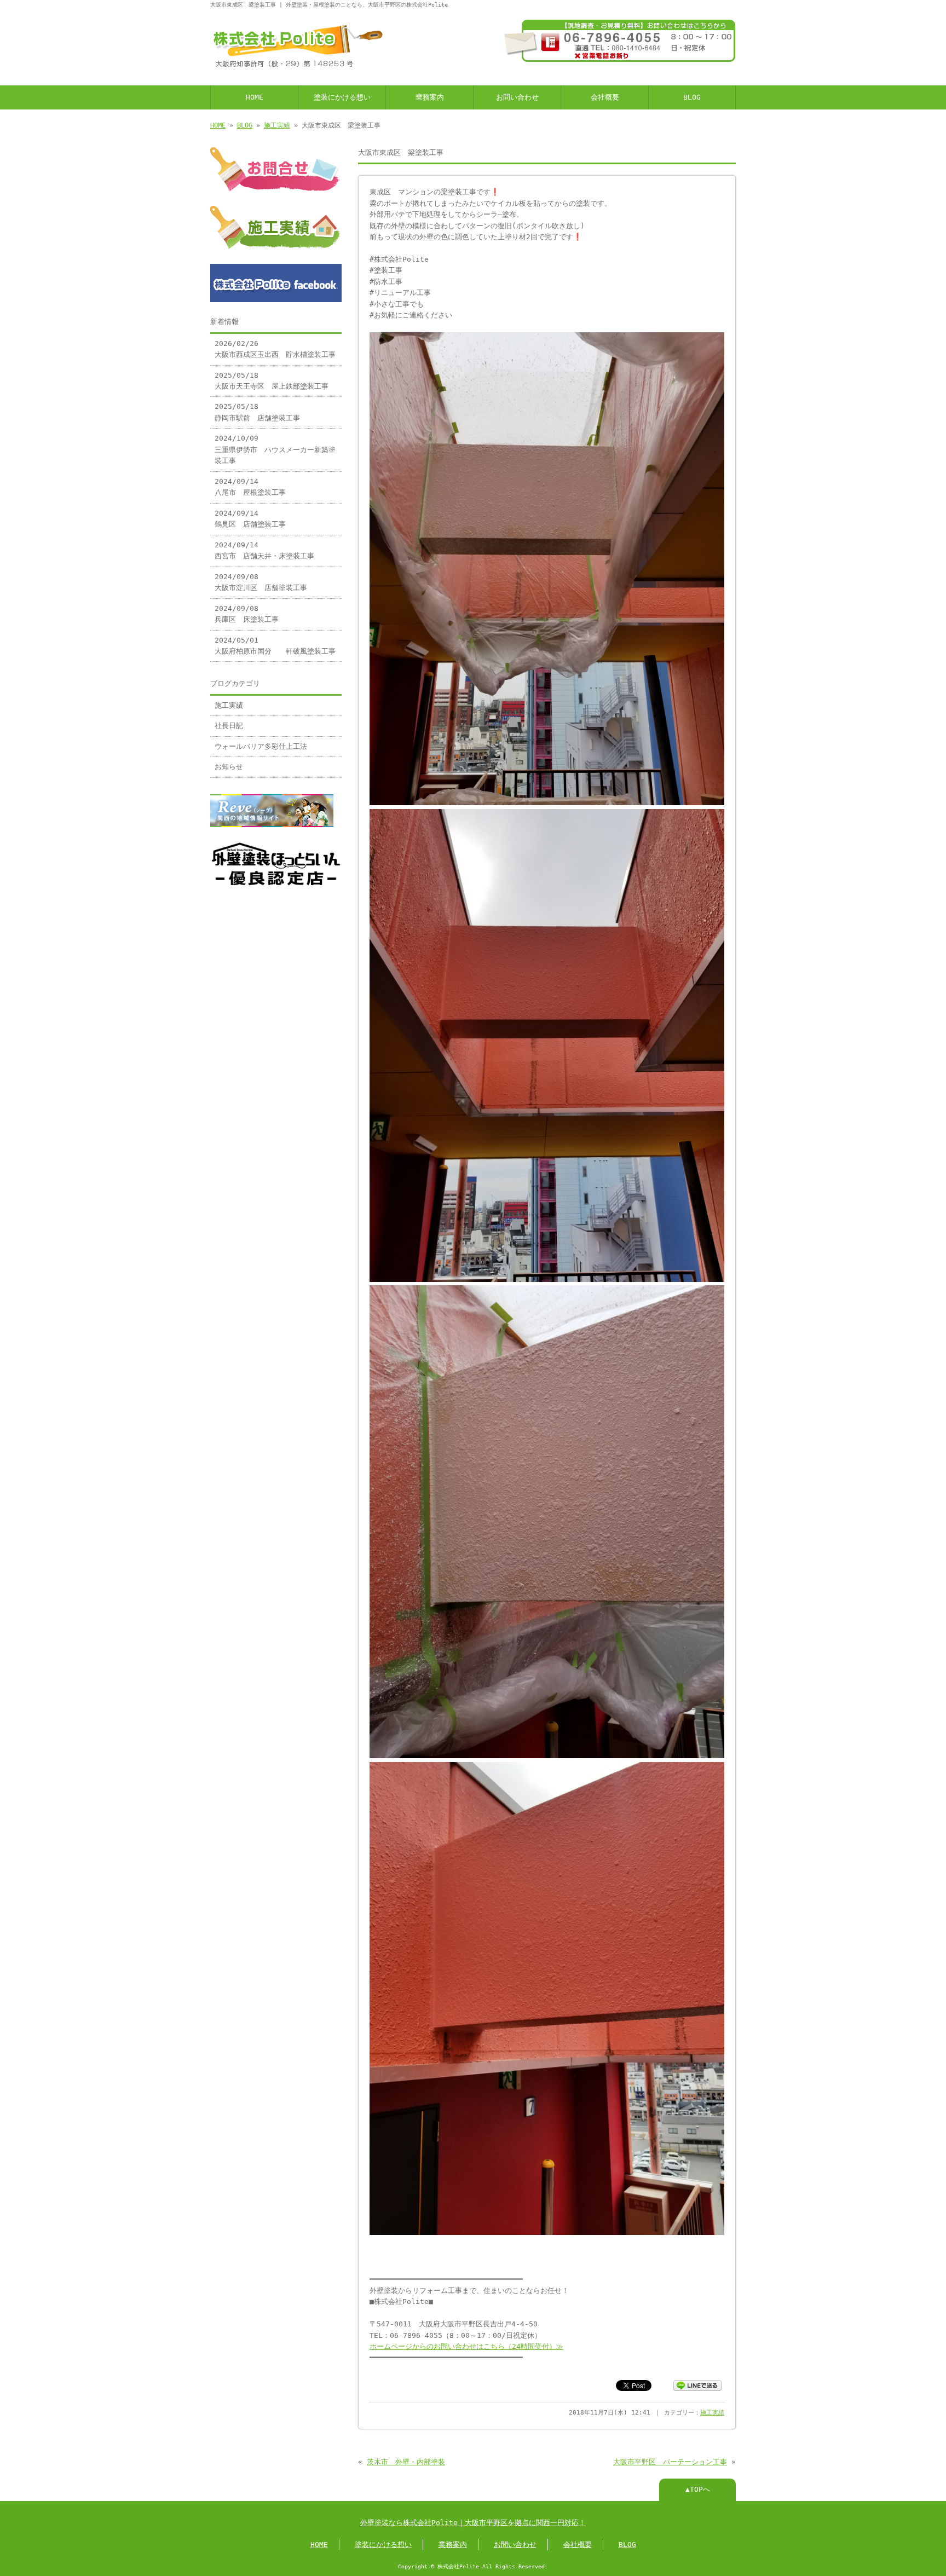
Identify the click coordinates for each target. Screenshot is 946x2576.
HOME (255, 97)
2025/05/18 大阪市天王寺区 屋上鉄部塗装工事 (272, 381)
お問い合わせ (517, 97)
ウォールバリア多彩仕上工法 (261, 746)
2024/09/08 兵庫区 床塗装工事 (247, 614)
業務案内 (430, 97)
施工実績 (277, 125)
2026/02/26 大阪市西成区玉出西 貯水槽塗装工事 (275, 349)
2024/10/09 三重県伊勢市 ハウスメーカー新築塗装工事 (275, 449)
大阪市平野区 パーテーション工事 (670, 2462)
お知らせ (229, 767)
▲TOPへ (698, 2489)
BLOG (692, 97)
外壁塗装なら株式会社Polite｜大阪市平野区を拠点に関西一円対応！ (473, 2523)
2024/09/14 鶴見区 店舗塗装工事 (250, 519)
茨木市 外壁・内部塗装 (406, 2462)
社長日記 (229, 726)
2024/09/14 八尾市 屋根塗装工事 (250, 487)
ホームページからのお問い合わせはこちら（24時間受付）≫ (466, 2346)
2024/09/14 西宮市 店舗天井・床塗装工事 (264, 550)
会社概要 (605, 97)
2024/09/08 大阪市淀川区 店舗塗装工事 (261, 582)
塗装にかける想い (342, 97)
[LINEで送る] (697, 2385)
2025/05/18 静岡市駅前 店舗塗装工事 (257, 412)
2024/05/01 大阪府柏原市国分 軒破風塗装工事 (275, 646)
